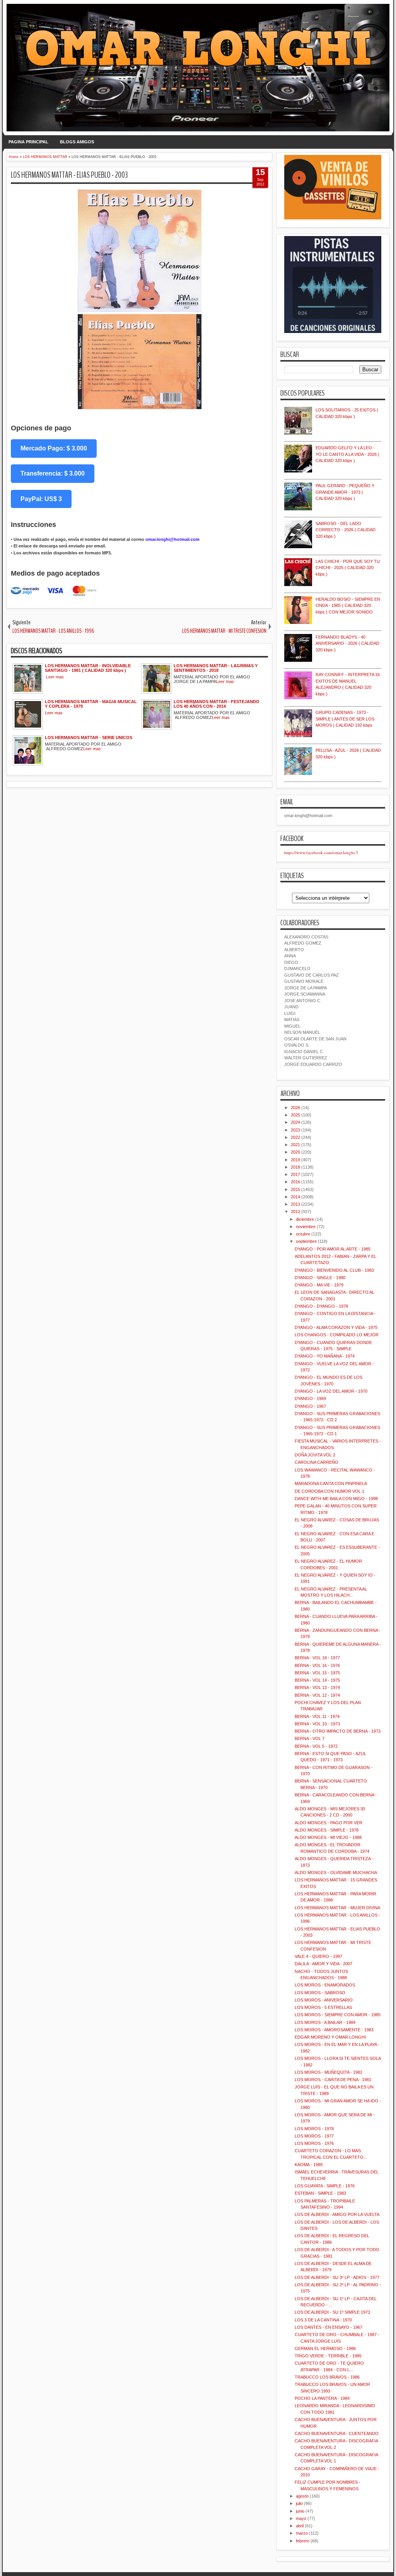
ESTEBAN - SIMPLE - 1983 (320, 2193)
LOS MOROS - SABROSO (320, 1993)
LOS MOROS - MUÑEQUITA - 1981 (329, 2072)
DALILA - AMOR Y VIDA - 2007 (323, 1964)
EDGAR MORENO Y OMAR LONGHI (330, 2037)
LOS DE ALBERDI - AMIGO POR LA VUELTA (337, 2214)
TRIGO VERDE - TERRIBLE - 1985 (328, 2356)
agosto (302, 2496)
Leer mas (55, 677)
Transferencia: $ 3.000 (53, 473)
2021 (295, 1145)
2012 (295, 1212)
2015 (295, 1189)
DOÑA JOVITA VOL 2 (315, 1455)
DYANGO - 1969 (310, 1398)
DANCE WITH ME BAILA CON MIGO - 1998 (336, 1499)
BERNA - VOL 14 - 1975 (317, 1680)
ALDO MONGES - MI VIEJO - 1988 (328, 1837)
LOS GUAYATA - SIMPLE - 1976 (325, 2186)
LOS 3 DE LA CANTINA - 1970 (323, 2320)
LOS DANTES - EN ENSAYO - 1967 (329, 2327)
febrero (303, 2541)
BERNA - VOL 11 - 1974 (317, 1716)
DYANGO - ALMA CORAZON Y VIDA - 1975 (336, 1327)
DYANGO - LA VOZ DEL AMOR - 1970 (331, 1391)
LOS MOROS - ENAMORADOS (325, 1985)
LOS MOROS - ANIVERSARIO (324, 2000)
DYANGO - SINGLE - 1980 (320, 1278)
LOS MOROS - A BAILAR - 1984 (325, 2022)
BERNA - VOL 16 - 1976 (317, 1665)
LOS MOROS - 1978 (314, 2129)
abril (300, 2526)
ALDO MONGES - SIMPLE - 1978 (327, 1830)
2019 (295, 1160)
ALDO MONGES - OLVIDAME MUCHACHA (336, 1873)
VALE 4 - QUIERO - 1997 (318, 1956)
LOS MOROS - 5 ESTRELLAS (323, 2007)
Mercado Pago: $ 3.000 (54, 448)
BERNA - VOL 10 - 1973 (317, 1724)
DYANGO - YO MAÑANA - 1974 (325, 1356)
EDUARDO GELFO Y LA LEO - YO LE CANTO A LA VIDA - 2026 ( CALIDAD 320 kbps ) (347, 454)
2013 (295, 1204)
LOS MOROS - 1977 (314, 2136)
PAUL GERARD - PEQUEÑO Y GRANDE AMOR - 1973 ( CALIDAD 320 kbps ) (345, 492)
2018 (295, 1167)
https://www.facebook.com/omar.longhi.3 (321, 852)
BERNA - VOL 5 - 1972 (316, 1746)
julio (299, 2503)
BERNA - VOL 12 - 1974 (317, 1695)
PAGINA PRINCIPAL (28, 142)
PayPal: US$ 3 (41, 499)
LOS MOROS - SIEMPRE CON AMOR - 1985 (338, 2015)
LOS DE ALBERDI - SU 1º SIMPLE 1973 (332, 2312)
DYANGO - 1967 (310, 1406)
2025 (295, 1115)
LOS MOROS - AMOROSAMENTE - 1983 (334, 2030)
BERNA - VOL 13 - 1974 (317, 1687)
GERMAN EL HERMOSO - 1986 (325, 2348)
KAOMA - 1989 (309, 2165)
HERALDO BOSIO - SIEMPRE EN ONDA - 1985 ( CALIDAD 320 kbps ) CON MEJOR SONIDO (348, 606)
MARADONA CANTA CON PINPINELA (331, 1483)
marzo (302, 2533)
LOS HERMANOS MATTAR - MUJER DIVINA (337, 1908)
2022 (295, 1137)
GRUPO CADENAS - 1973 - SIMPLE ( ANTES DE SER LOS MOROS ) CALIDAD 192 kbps (345, 719)
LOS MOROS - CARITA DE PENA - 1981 (333, 2080)
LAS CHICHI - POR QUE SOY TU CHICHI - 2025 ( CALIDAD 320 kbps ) (348, 568)
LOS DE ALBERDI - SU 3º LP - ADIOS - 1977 (337, 2277)
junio (300, 2511)
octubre (303, 1234)
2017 (295, 1174)
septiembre (306, 1241)
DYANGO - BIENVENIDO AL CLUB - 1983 (334, 1270)
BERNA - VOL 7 (310, 1738)
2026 (295, 1108)
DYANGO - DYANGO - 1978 (321, 1306)
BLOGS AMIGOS (77, 142)
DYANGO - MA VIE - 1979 (319, 1285)
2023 (295, 1130)
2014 (295, 1197)
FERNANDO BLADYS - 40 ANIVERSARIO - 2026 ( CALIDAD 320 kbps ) (347, 643)
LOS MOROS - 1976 (314, 2143)
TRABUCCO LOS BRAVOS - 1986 (327, 2377)
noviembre (306, 1227)
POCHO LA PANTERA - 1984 (322, 2398)
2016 (295, 1182)
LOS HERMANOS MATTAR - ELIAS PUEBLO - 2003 (69, 175)
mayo (301, 2518)
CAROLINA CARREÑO (317, 1462)
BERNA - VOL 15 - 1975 (317, 1673)
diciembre (305, 1219)
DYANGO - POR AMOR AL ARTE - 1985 (333, 1249)
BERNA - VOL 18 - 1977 (317, 1658)
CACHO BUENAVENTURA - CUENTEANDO (337, 2433)
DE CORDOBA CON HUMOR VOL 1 (329, 1491)
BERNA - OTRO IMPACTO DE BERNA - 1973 (338, 1731)
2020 (295, 1152)
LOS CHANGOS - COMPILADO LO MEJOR (337, 1335)
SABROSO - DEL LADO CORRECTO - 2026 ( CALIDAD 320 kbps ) (346, 530)
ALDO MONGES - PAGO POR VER (329, 1823)
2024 (295, 1122)
